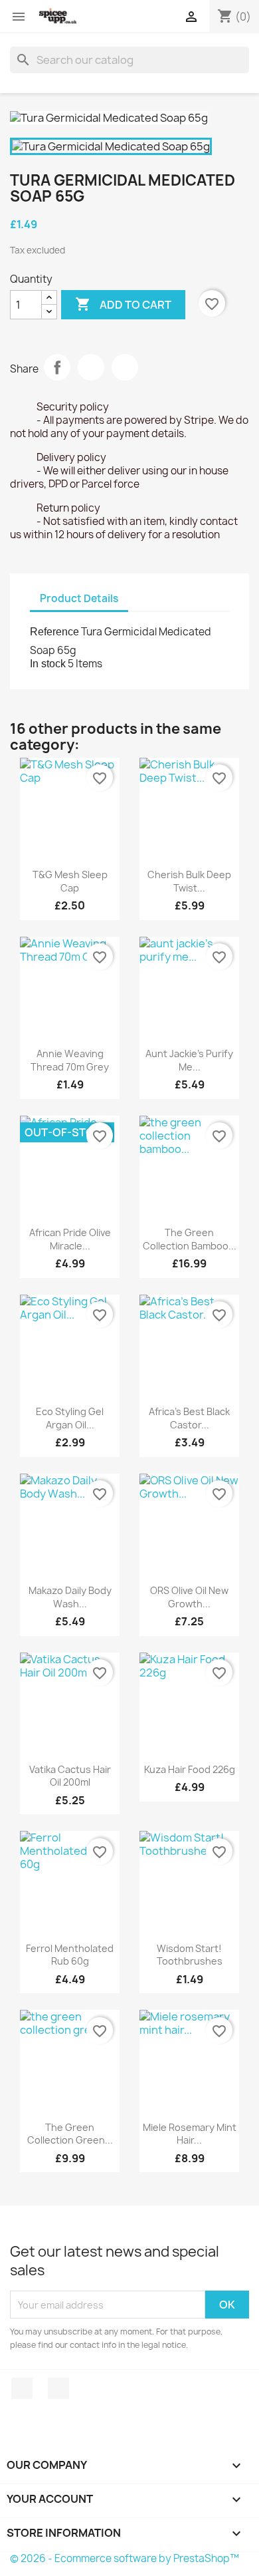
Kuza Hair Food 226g (190, 1769)
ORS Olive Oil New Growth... (189, 1597)
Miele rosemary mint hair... (190, 2134)
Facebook (22, 2388)
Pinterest (125, 367)
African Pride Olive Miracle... (70, 1239)
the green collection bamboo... (190, 1239)
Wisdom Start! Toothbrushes (190, 1955)
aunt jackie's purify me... (189, 1060)
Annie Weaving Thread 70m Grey (70, 1060)
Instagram (58, 2388)
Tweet (91, 367)
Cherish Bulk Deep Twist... (189, 881)
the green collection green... (70, 2134)
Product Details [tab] (79, 598)
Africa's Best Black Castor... (189, 1418)
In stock (48, 664)
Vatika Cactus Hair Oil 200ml (70, 1776)
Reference (54, 632)
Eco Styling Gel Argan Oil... (70, 1418)
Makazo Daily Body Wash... (70, 1597)
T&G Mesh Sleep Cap (70, 881)
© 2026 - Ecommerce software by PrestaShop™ (125, 2558)
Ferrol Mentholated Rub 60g (70, 1955)
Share (57, 367)
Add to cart (123, 304)
